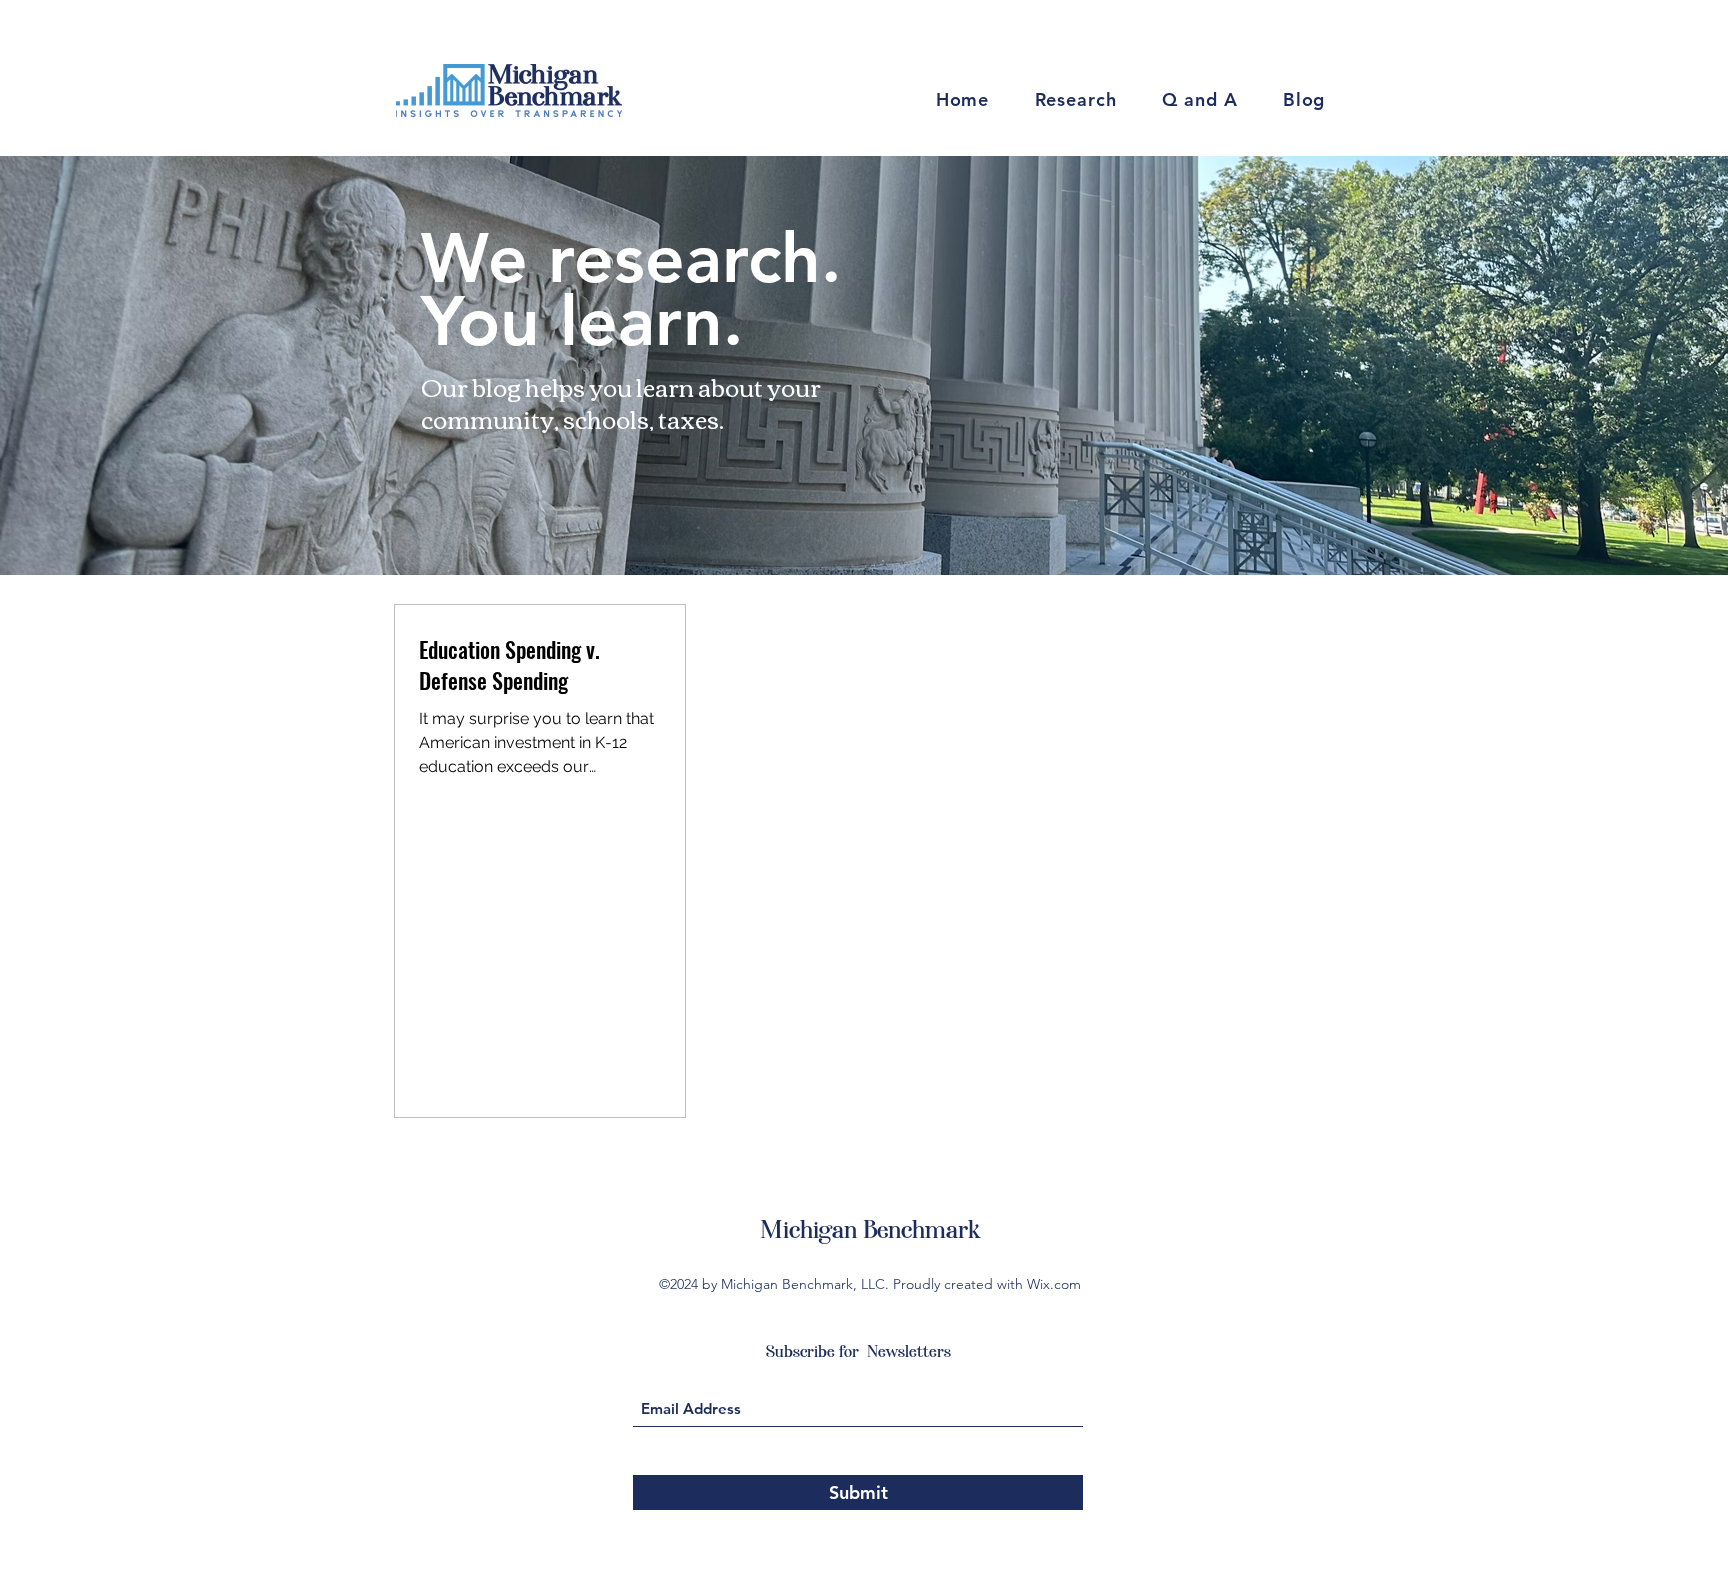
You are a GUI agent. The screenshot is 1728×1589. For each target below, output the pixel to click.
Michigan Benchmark (870, 1229)
